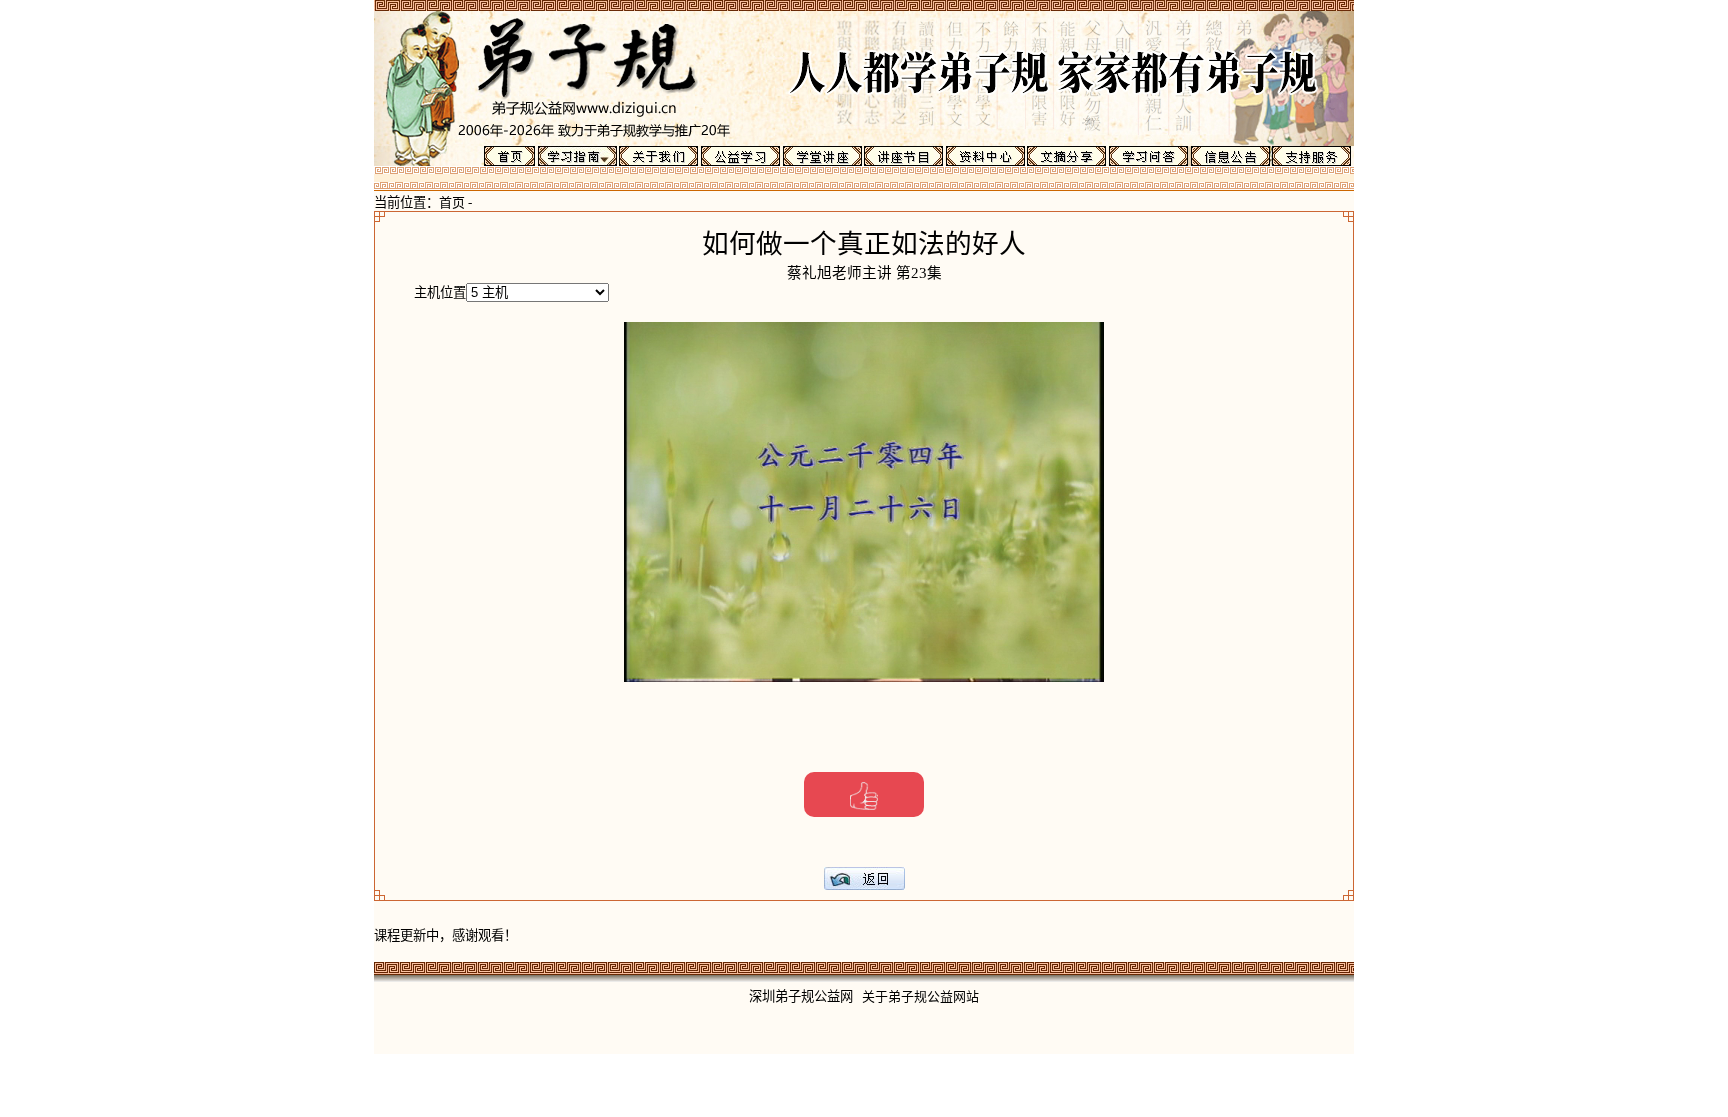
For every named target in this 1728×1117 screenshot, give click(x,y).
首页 (452, 202)
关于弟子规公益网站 (920, 996)
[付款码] (864, 794)
